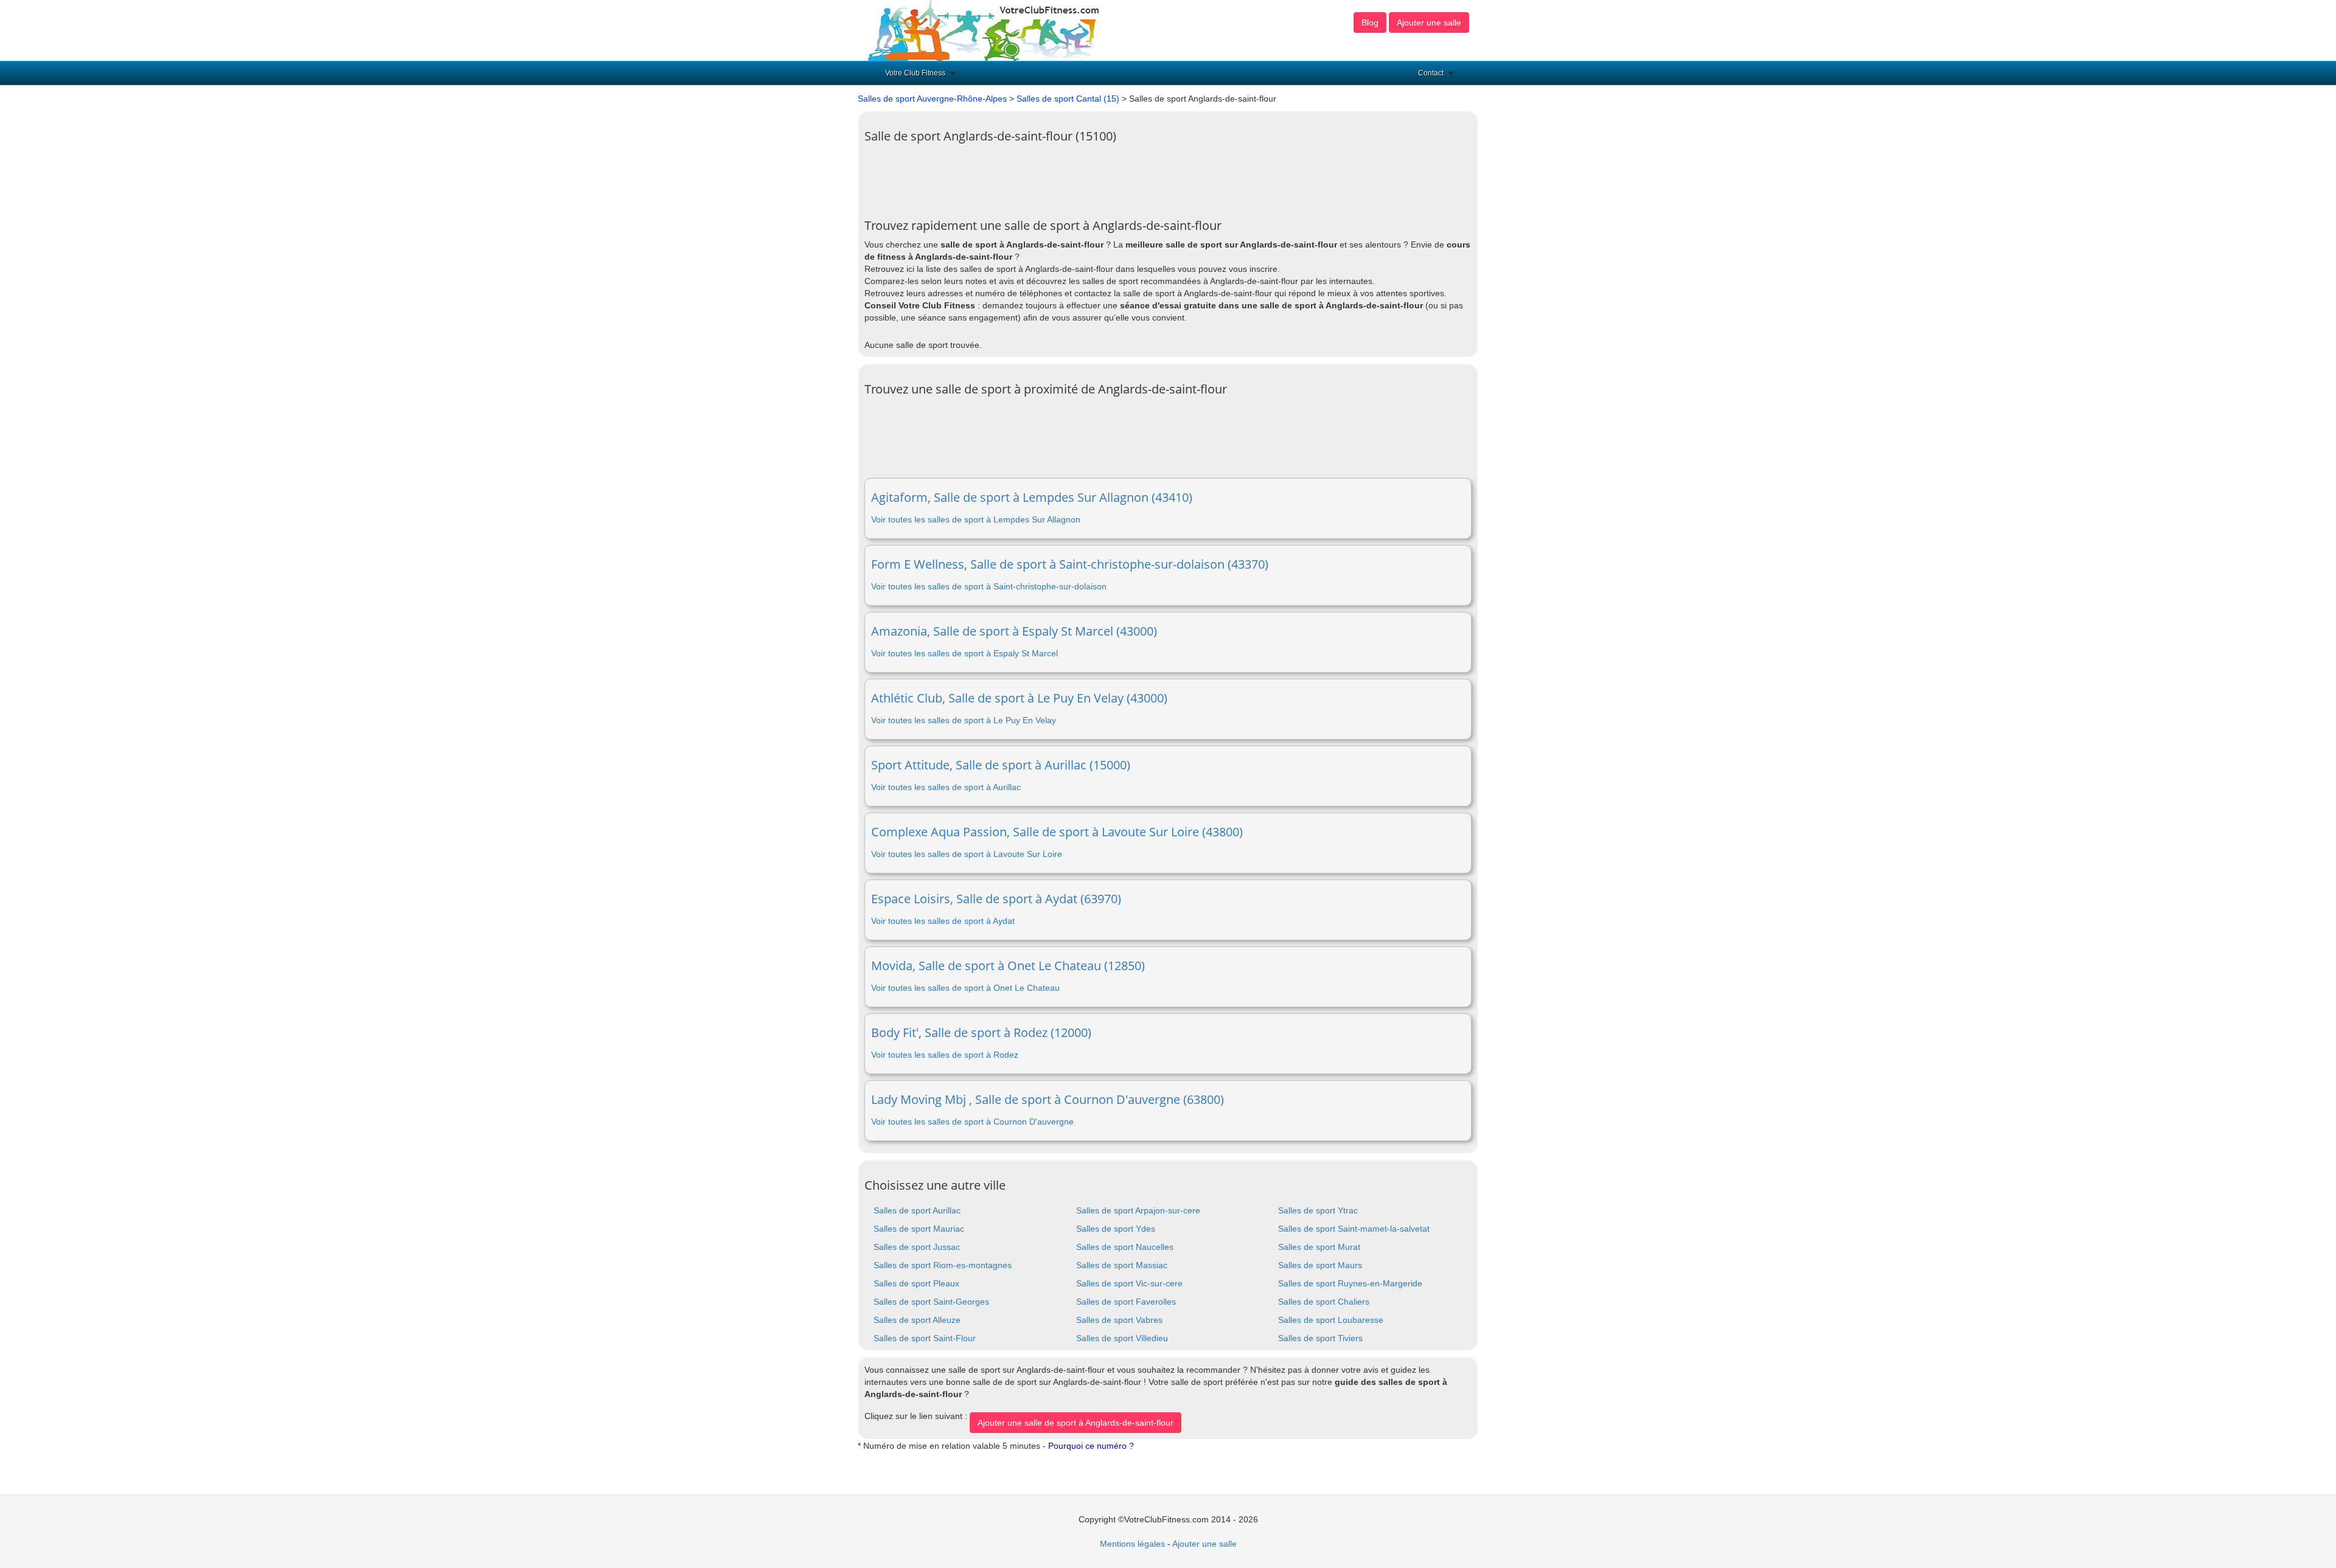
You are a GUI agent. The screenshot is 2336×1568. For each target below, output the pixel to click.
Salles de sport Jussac (917, 1247)
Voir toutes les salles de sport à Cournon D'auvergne (972, 1122)
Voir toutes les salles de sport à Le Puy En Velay (964, 720)
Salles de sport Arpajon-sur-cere (1138, 1210)
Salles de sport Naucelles (1125, 1247)
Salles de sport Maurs (1320, 1265)
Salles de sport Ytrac (1318, 1210)
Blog (1370, 23)
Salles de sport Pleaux (916, 1283)
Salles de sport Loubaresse (1331, 1320)
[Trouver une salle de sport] (985, 30)
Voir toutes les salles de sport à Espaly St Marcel (965, 653)
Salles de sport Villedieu (1122, 1338)
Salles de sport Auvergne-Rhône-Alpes (932, 99)
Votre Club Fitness (915, 73)
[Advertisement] (1086, 176)
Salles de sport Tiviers (1320, 1338)
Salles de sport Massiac (1122, 1265)
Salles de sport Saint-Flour (925, 1338)
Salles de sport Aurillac (917, 1210)
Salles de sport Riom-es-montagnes (943, 1265)
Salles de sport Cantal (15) (1068, 99)
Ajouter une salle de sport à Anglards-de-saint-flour (1076, 1423)
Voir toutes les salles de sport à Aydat (943, 921)
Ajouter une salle (1429, 23)
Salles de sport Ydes (1116, 1229)
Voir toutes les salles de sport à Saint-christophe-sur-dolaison (989, 586)
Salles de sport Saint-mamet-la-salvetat (1354, 1229)
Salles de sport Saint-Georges (931, 1302)
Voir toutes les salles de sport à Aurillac (946, 787)
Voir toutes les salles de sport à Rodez (945, 1055)
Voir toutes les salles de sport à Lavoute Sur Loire (967, 854)
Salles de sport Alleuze (917, 1320)
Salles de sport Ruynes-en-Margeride (1350, 1283)
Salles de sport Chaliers (1324, 1302)
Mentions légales (1132, 1544)
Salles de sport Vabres (1119, 1320)
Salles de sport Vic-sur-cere (1129, 1283)
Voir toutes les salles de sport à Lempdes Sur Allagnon (976, 519)
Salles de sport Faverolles (1126, 1302)
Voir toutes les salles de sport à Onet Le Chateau (965, 988)
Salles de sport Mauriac (919, 1229)
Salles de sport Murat (1319, 1247)
